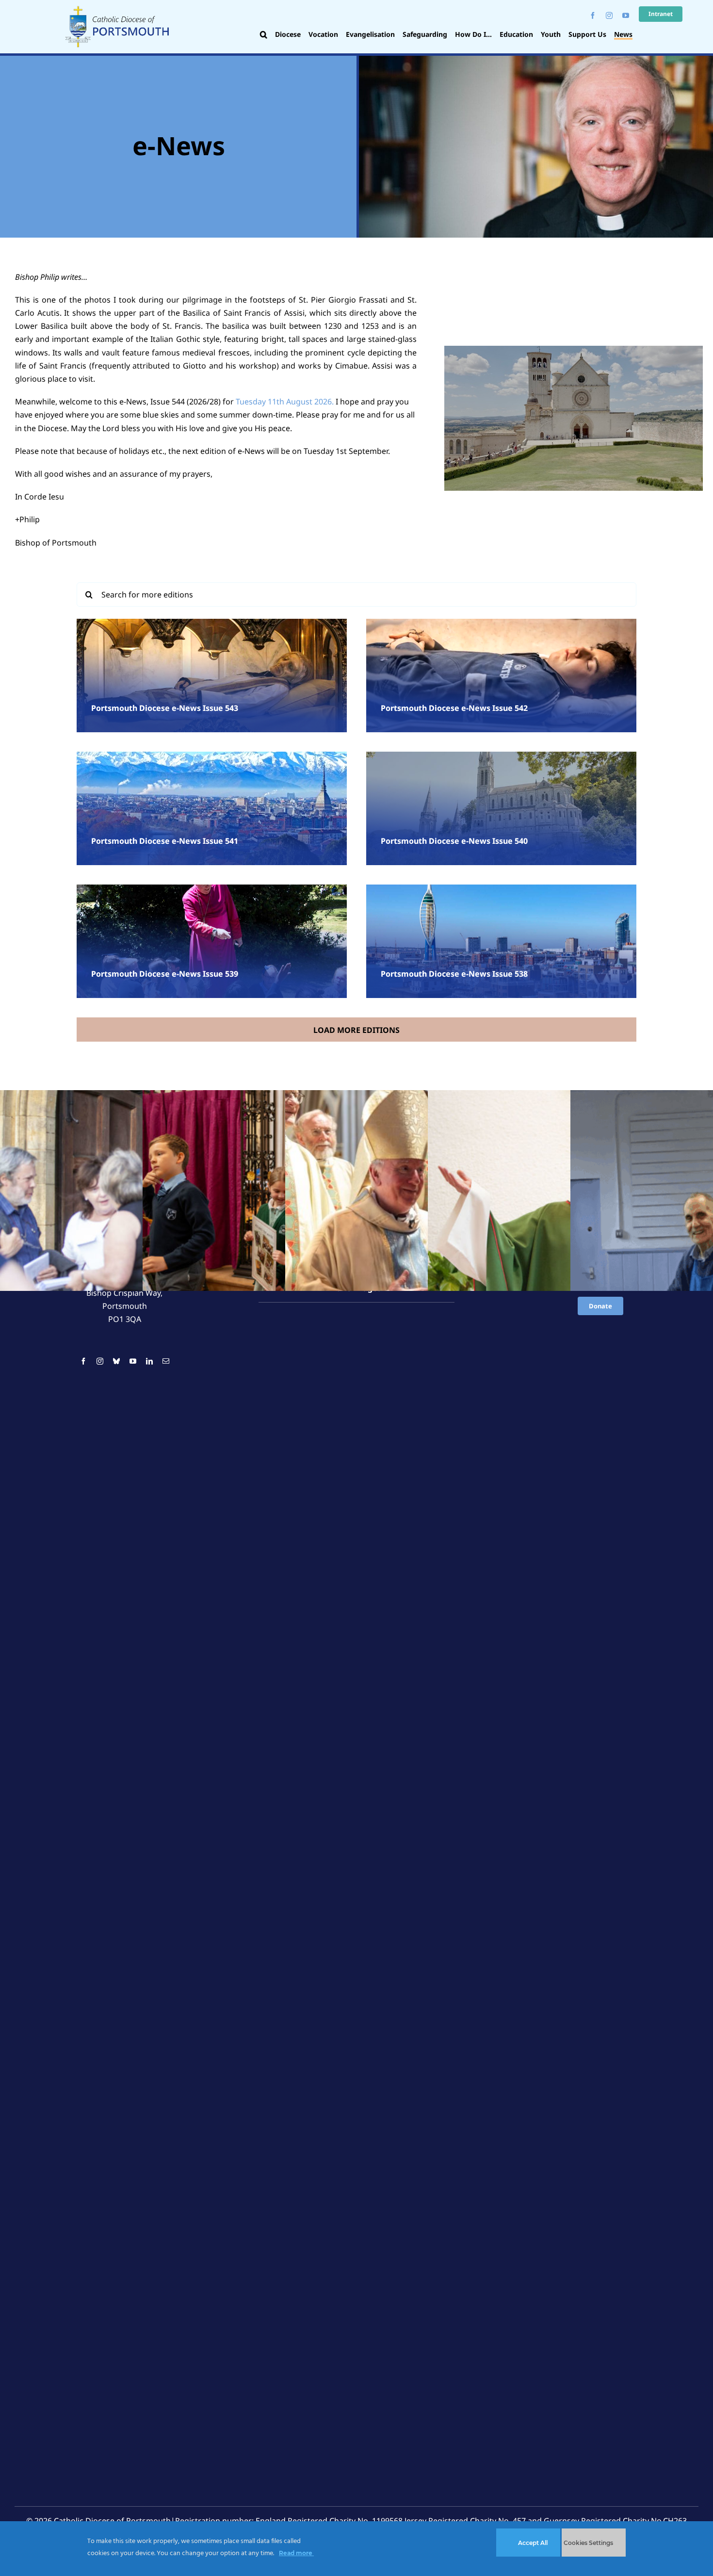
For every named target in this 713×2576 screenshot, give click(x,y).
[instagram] (609, 16)
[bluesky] (116, 1361)
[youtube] (626, 16)
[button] (264, 35)
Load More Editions (356, 1030)
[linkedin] (149, 1361)
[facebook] (593, 16)
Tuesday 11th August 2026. (285, 402)
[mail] (166, 1361)
